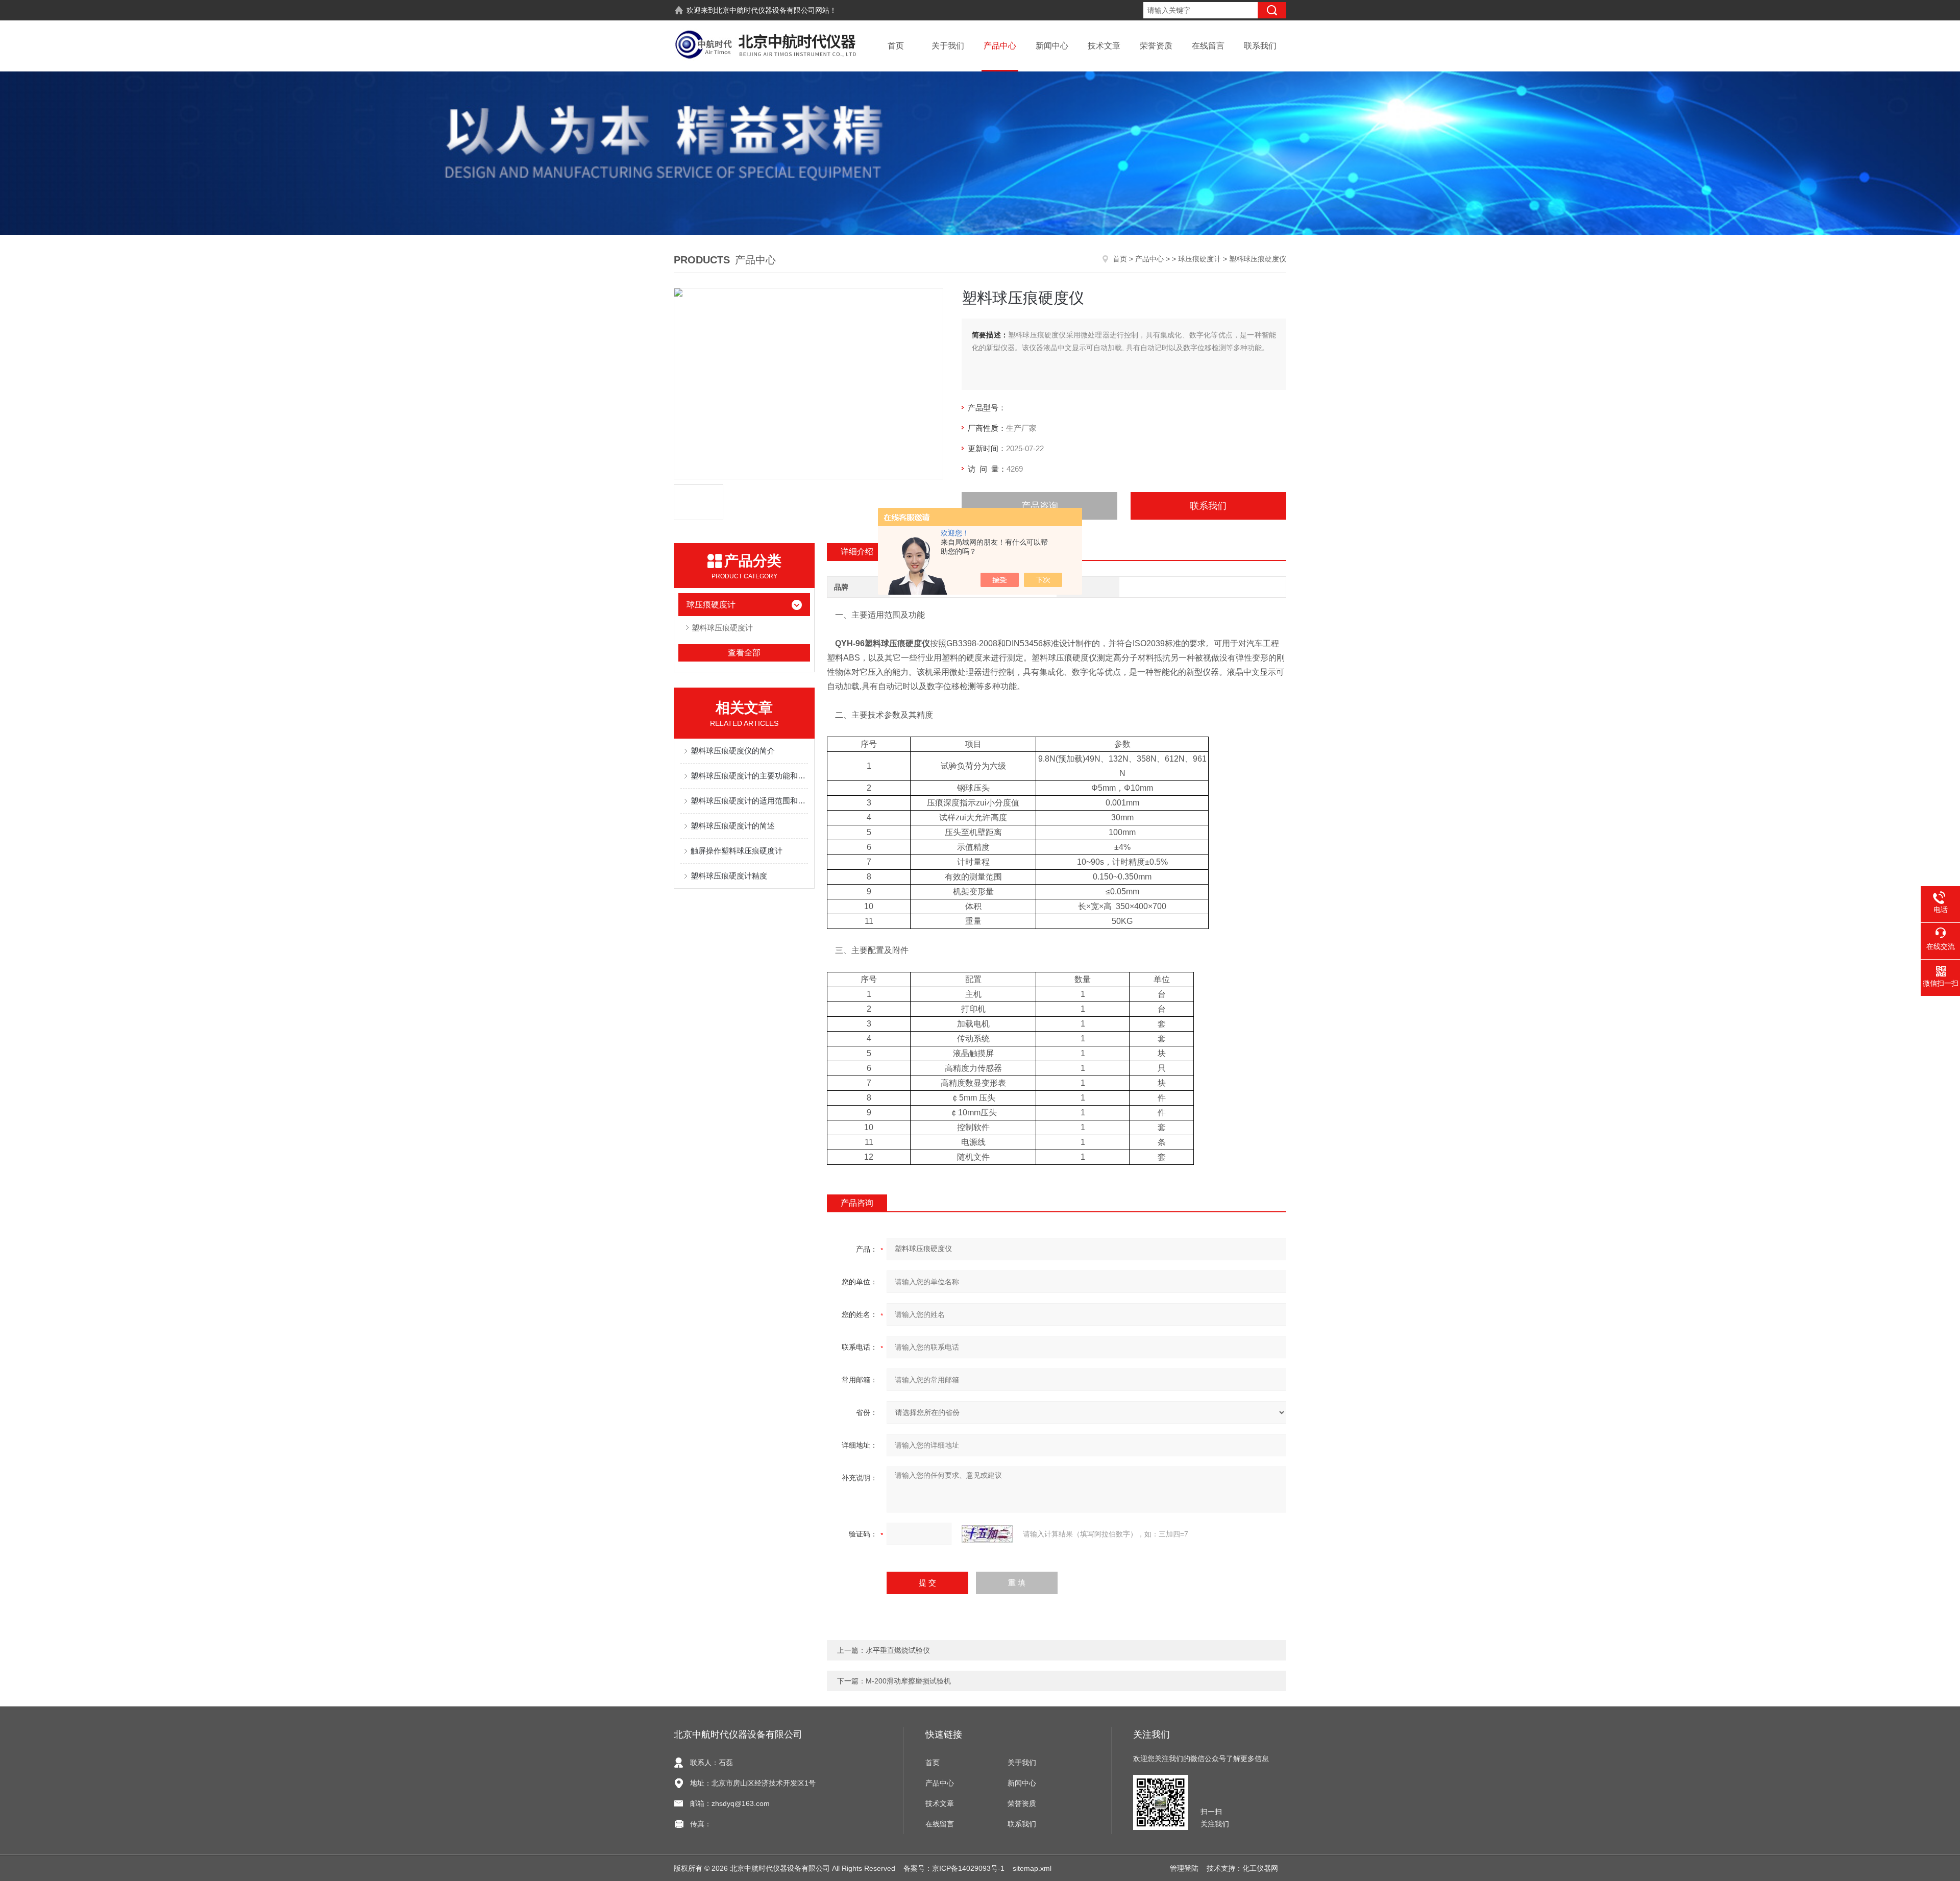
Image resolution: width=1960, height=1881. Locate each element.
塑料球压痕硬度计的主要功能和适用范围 (749, 776)
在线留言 (1208, 46)
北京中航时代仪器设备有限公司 (765, 10)
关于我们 (948, 46)
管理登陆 (1184, 1868)
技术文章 (1104, 46)
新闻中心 (1052, 46)
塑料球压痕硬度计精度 (729, 876)
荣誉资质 (1156, 46)
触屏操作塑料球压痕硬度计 (737, 851)
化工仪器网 (1260, 1868)
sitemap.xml (1032, 1868)
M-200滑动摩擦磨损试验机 (908, 1681)
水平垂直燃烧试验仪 (898, 1650)
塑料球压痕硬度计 (722, 628)
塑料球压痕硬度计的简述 (733, 826)
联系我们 (1260, 46)
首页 (896, 46)
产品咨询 (1040, 506)
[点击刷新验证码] (987, 1534)
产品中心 (1000, 46)
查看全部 (744, 653)
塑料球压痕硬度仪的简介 (733, 751)
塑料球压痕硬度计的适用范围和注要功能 (749, 801)
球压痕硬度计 (1199, 259)
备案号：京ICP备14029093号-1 (954, 1868)
